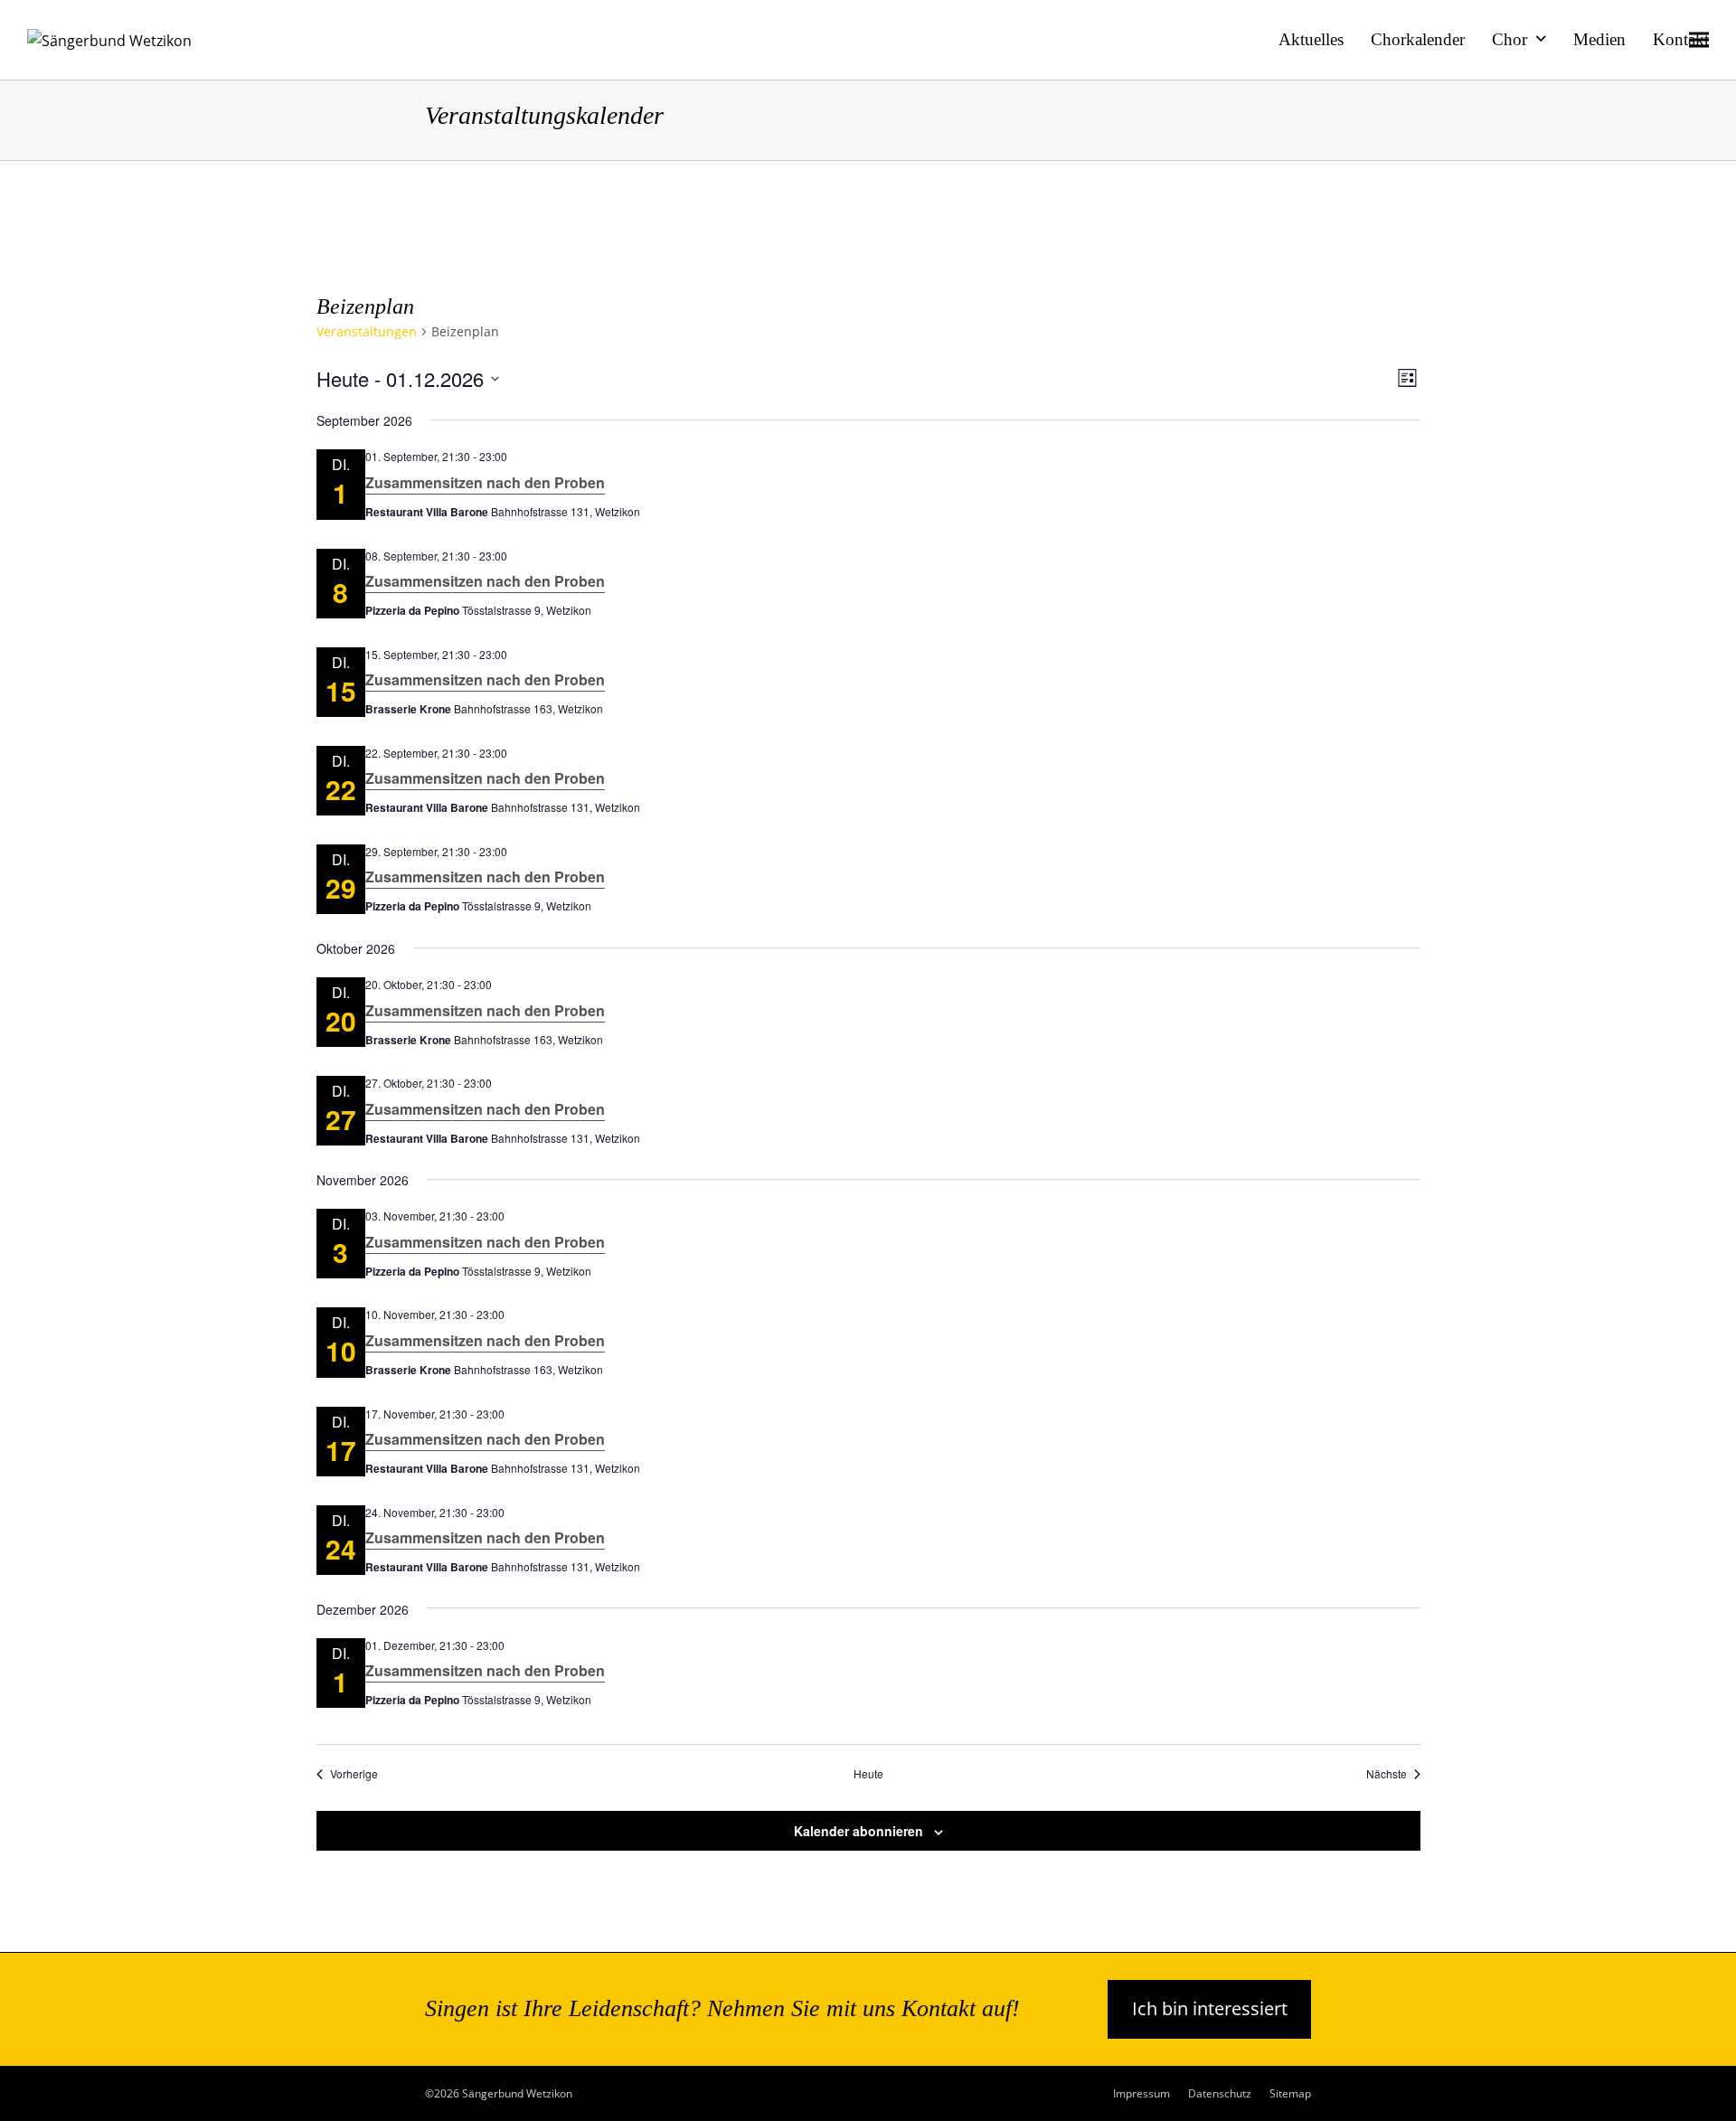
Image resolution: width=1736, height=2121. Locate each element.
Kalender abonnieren (859, 1831)
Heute (868, 1774)
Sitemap (1290, 2093)
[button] (1699, 39)
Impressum (1142, 2093)
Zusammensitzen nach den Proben (485, 482)
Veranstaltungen (367, 331)
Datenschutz (1220, 2093)
